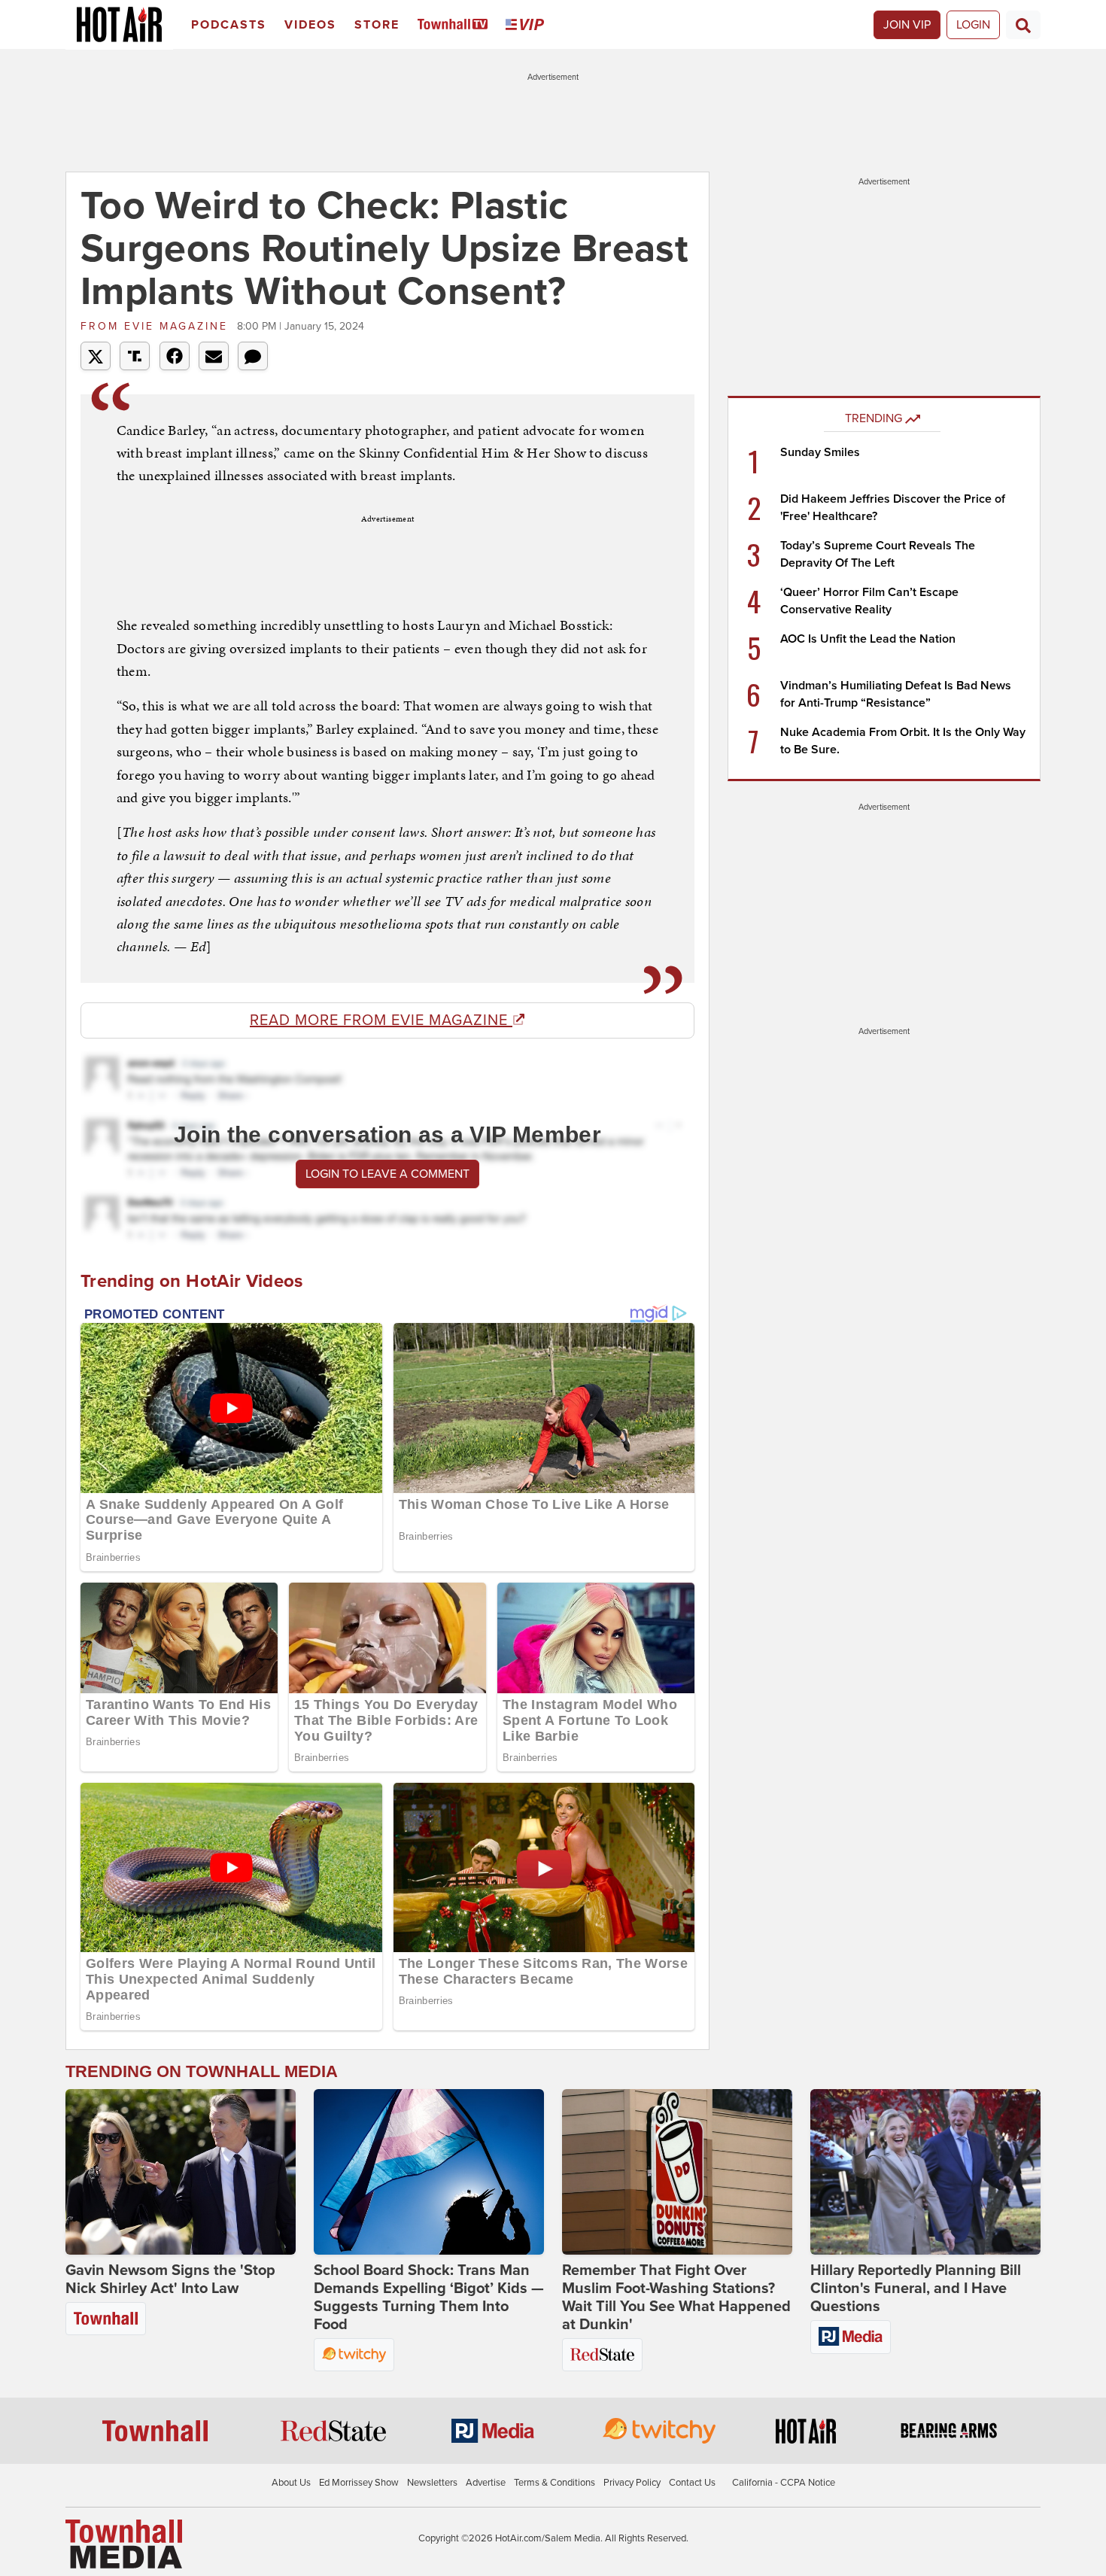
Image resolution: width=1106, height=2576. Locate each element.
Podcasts (229, 25)
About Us (291, 2483)
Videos (310, 25)
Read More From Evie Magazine (381, 1020)
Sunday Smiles (820, 452)
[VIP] (527, 25)
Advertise (486, 2483)
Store (377, 25)
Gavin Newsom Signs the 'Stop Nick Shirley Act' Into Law (170, 2279)
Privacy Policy (632, 2483)
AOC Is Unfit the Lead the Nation (868, 639)
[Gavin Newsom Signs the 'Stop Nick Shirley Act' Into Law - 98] (181, 2172)
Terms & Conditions (555, 2483)
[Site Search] (1023, 25)
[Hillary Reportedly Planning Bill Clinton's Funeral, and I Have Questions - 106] (925, 2172)
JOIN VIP (907, 25)
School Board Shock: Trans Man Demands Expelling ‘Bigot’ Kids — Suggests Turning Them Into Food (429, 2298)
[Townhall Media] (124, 2543)
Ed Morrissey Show (359, 2483)
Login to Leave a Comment (387, 1174)
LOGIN (973, 25)
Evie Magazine (157, 326)
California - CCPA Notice (784, 2483)
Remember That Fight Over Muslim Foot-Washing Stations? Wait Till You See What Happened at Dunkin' (676, 2298)
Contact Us (692, 2483)
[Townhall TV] (456, 25)
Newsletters (432, 2483)
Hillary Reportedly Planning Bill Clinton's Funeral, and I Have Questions (916, 2289)
